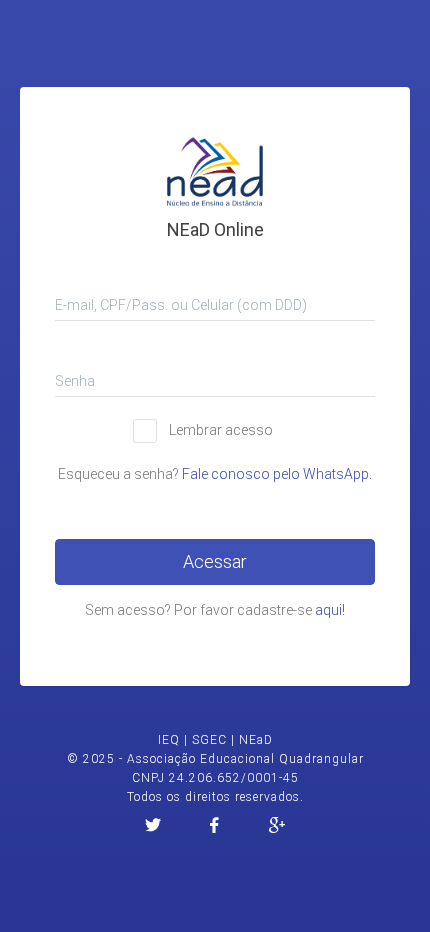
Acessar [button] (215, 561)
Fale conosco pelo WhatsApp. (277, 474)
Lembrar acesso (221, 430)
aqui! (330, 610)
